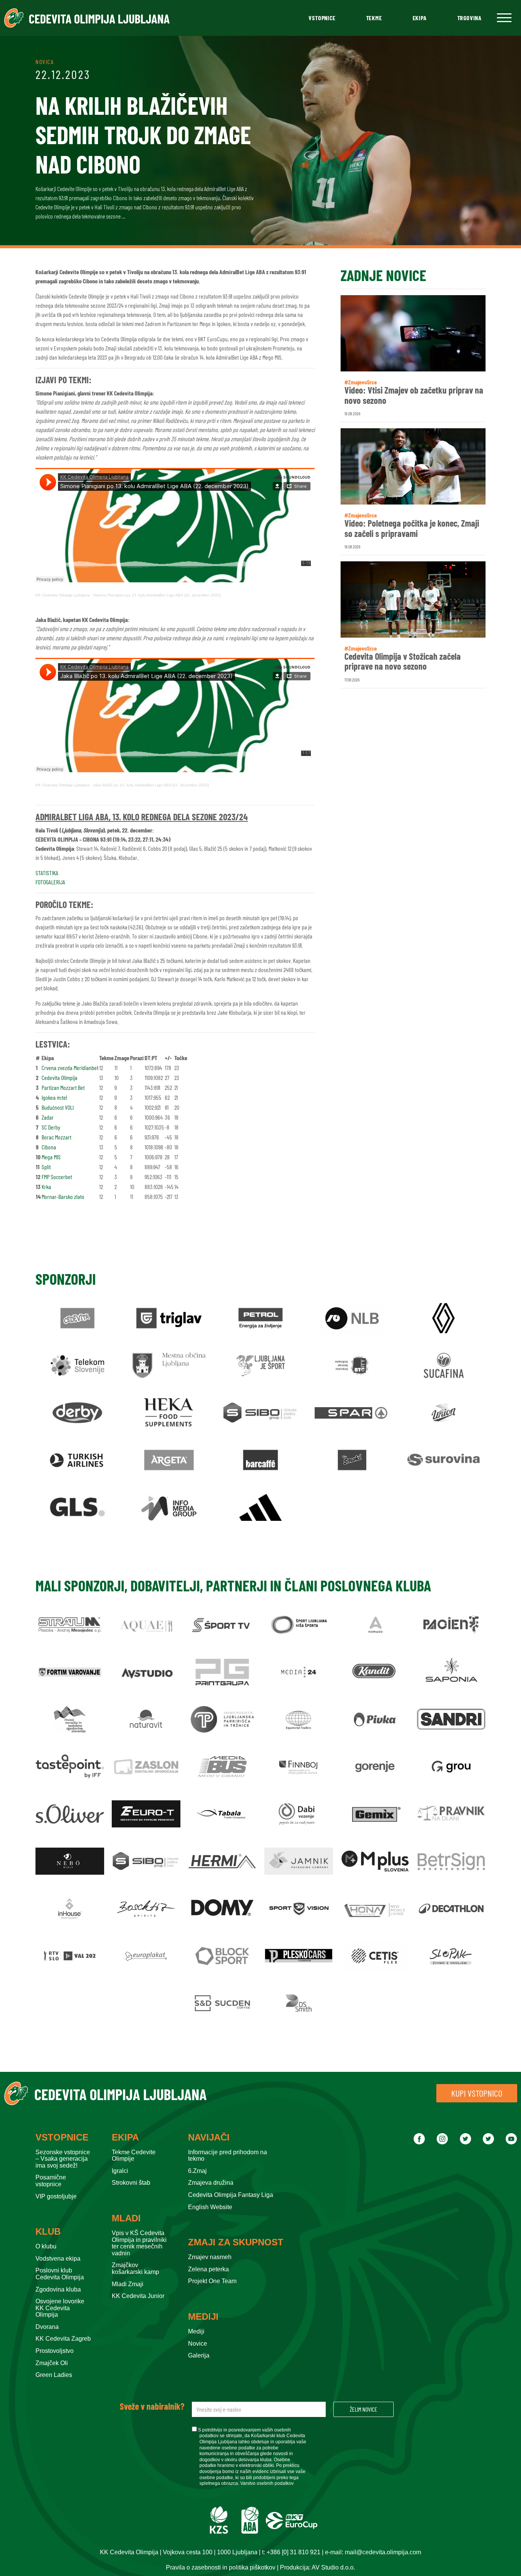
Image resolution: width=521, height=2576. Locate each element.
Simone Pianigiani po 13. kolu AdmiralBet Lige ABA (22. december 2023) (157, 595)
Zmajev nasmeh (210, 2257)
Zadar (48, 1117)
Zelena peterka (208, 2269)
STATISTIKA (47, 873)
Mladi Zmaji (128, 2284)
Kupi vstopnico (477, 2093)
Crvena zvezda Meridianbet (70, 1068)
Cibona (49, 1147)
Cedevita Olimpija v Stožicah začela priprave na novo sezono (403, 661)
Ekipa (420, 18)
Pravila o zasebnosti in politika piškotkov (221, 2567)
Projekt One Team (212, 2281)
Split (46, 1167)
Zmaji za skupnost (236, 2242)
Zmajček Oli (52, 2363)
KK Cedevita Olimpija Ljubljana (63, 595)
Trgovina (470, 18)
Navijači (209, 2137)
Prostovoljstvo (55, 2351)
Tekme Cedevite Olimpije (134, 2156)
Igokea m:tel (54, 1097)
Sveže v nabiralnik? (152, 2406)
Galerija (199, 2355)
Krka (46, 1187)
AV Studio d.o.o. (333, 2567)
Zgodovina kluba (58, 2289)
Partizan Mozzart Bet (63, 1087)
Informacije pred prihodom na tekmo (228, 2156)
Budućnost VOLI (58, 1107)
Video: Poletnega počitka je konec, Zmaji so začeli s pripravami (412, 528)
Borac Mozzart (56, 1137)
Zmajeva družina (211, 2183)
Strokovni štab (131, 2183)
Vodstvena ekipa (58, 2259)
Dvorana (47, 2327)
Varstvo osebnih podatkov (267, 2483)
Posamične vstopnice (51, 2181)
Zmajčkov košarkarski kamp (135, 2268)
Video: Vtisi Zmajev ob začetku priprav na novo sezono (414, 395)
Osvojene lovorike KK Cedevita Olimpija (60, 2308)
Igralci (120, 2171)
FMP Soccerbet (57, 1177)
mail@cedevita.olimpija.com (383, 2552)
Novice (198, 2344)
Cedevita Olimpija (59, 1077)
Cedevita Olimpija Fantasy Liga (231, 2195)
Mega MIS (51, 1157)
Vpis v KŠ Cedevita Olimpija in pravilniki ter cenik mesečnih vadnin (139, 2243)
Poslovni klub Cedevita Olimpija (60, 2274)
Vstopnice (322, 18)
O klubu (46, 2246)
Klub (48, 2232)
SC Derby (51, 1127)
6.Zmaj (197, 2171)
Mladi (126, 2218)
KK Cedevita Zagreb (63, 2339)
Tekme (374, 18)
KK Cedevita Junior (138, 2296)
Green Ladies (54, 2375)
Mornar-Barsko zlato (63, 1196)
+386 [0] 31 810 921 (293, 2552)
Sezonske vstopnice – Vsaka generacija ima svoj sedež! (63, 2159)
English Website (210, 2207)
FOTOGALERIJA (50, 882)
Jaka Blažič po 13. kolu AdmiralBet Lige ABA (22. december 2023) (151, 785)
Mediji (203, 2317)
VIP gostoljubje (56, 2196)
